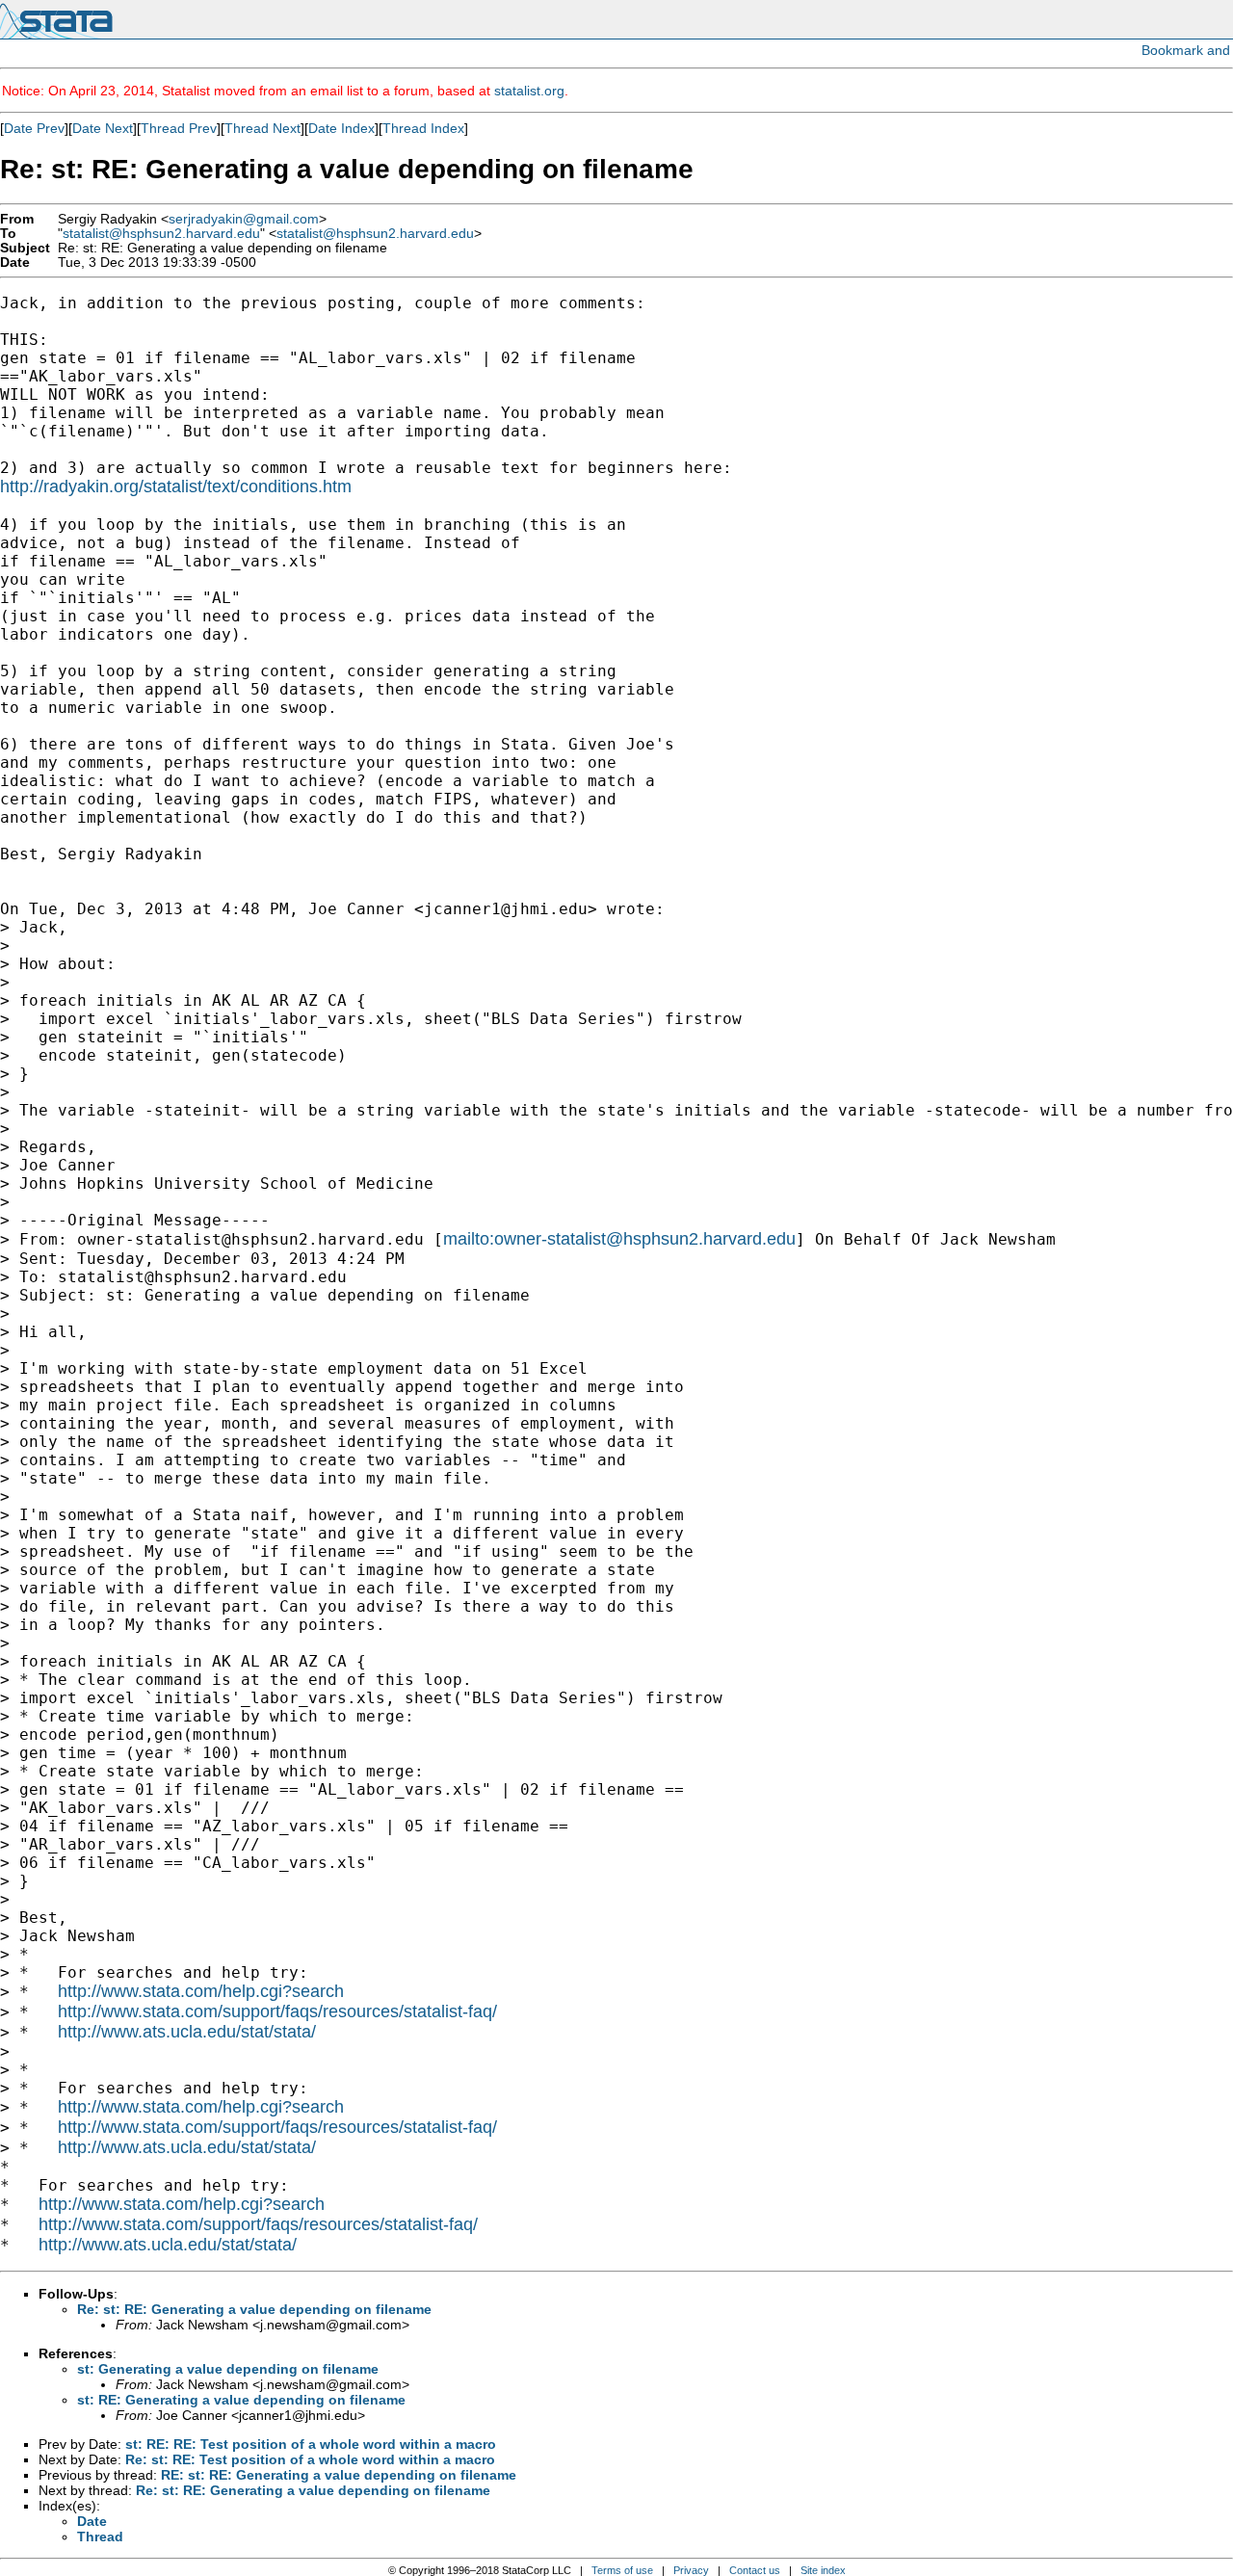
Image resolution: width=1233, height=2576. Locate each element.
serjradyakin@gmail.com (244, 219)
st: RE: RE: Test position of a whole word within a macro (311, 2444)
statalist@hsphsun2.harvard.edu (161, 234)
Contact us (755, 2570)
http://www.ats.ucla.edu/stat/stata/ (187, 2032)
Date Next (103, 128)
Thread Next (262, 128)
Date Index (341, 128)
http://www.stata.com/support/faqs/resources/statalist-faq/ (277, 2011)
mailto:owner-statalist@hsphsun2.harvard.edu (619, 1239)
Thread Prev (179, 128)
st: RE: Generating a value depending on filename (241, 2400)
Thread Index (423, 128)
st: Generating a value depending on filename (228, 2369)
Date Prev (34, 128)
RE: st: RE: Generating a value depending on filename (339, 2475)
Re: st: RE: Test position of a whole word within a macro (310, 2459)
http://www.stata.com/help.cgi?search (201, 1991)
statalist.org (529, 91)
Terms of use (622, 2570)
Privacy (691, 2570)
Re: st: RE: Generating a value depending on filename (254, 2309)
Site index (823, 2570)
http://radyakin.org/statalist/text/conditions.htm (176, 486)
